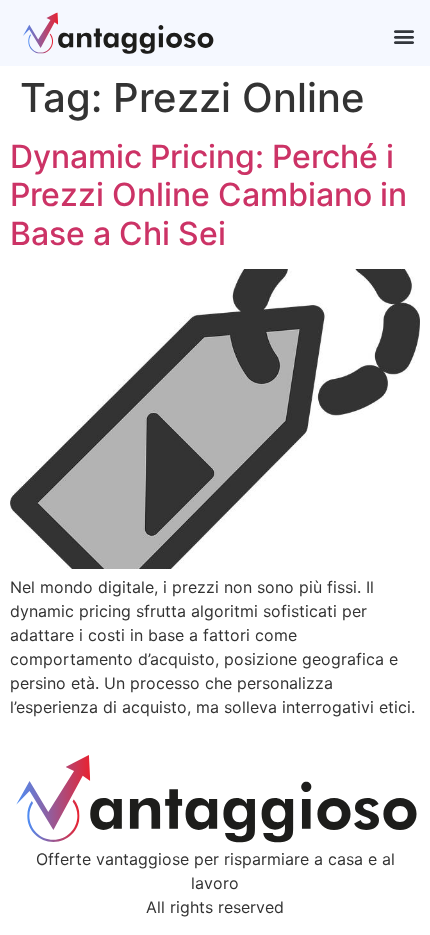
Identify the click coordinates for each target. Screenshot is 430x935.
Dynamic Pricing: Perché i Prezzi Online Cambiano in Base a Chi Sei (208, 195)
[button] (403, 35)
